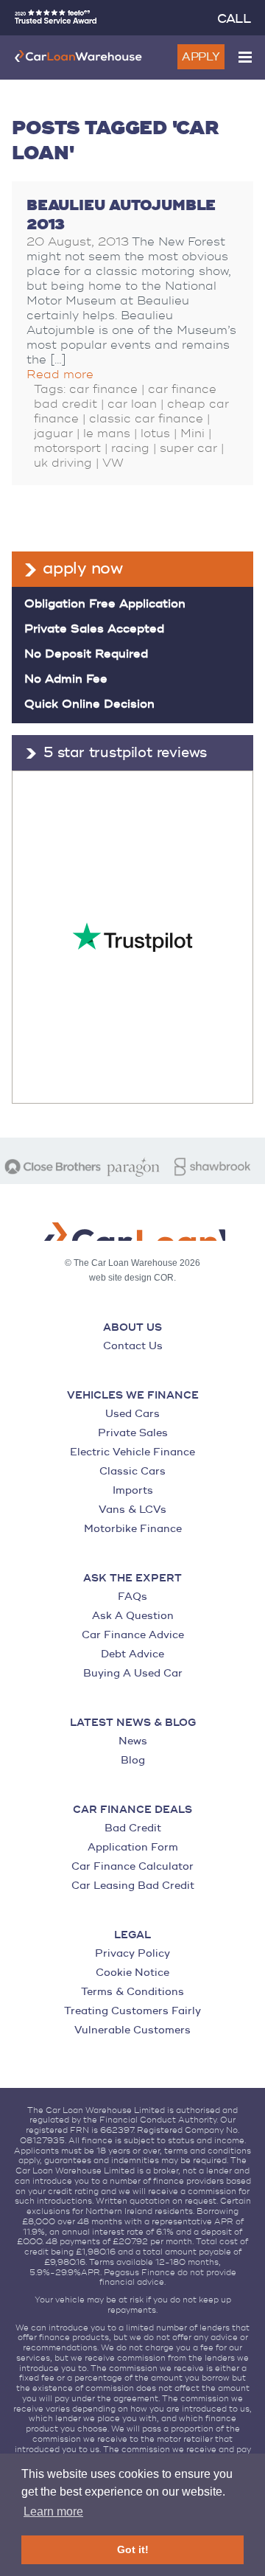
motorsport (67, 448)
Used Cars (132, 1414)
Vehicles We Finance (133, 1396)
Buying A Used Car (133, 1673)
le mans (107, 434)
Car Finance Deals (132, 1810)
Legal (132, 1935)
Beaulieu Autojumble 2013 (121, 215)
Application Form (133, 1847)
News (133, 1741)
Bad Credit (133, 1828)
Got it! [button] (133, 2549)
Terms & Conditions (132, 1992)
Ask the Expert (132, 1578)
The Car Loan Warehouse (78, 56)
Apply (201, 57)
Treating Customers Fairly (132, 2011)
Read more (60, 375)
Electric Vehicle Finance (132, 1452)
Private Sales (133, 1433)
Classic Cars (132, 1471)
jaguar (53, 434)
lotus (155, 434)
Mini (192, 434)
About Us (132, 1328)
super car (188, 448)
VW (113, 463)
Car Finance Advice (133, 1635)
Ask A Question (133, 1616)
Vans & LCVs (132, 1510)
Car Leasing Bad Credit (133, 1886)
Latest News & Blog (133, 1723)
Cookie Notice (132, 1973)
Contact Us (133, 1346)
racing (130, 448)
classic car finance (146, 419)
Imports (133, 1490)
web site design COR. (132, 1278)
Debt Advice (132, 1654)
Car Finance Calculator (132, 1866)
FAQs (132, 1597)
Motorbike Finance (133, 1529)
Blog (133, 1760)
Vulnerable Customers (132, 2030)
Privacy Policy (132, 1953)
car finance (103, 389)
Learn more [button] (53, 2511)
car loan (132, 404)
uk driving (63, 463)
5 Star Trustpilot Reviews (125, 753)
